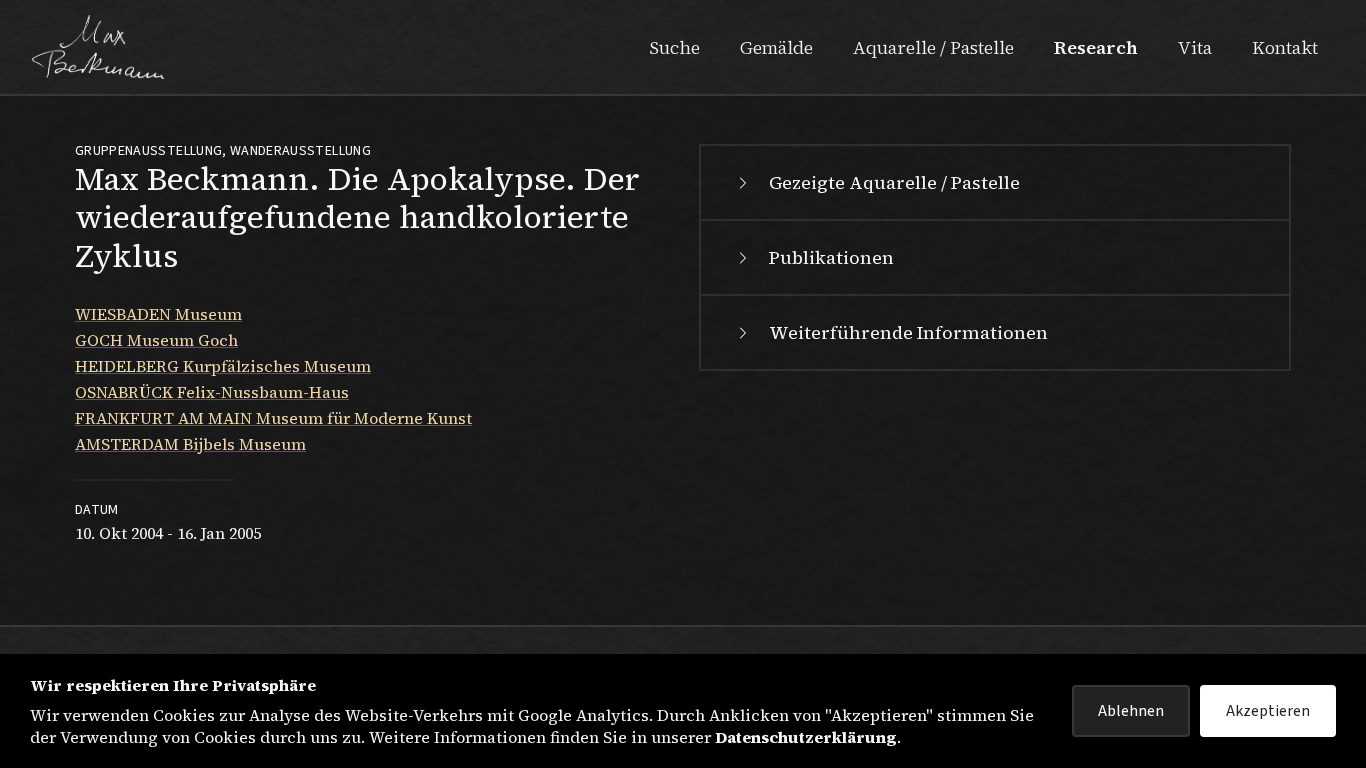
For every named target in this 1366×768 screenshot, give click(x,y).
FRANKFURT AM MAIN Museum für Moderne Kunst (273, 418)
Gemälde (776, 47)
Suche (674, 47)
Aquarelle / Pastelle (933, 47)
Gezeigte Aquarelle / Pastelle (894, 182)
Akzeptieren (1268, 711)
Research (1096, 47)
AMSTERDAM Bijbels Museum (190, 444)
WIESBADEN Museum (158, 314)
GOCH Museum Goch (156, 340)
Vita (1195, 47)
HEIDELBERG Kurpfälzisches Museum (223, 366)
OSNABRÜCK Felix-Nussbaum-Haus (212, 392)
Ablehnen (1131, 711)
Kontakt (1285, 47)
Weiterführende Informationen (908, 332)
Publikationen (831, 257)
